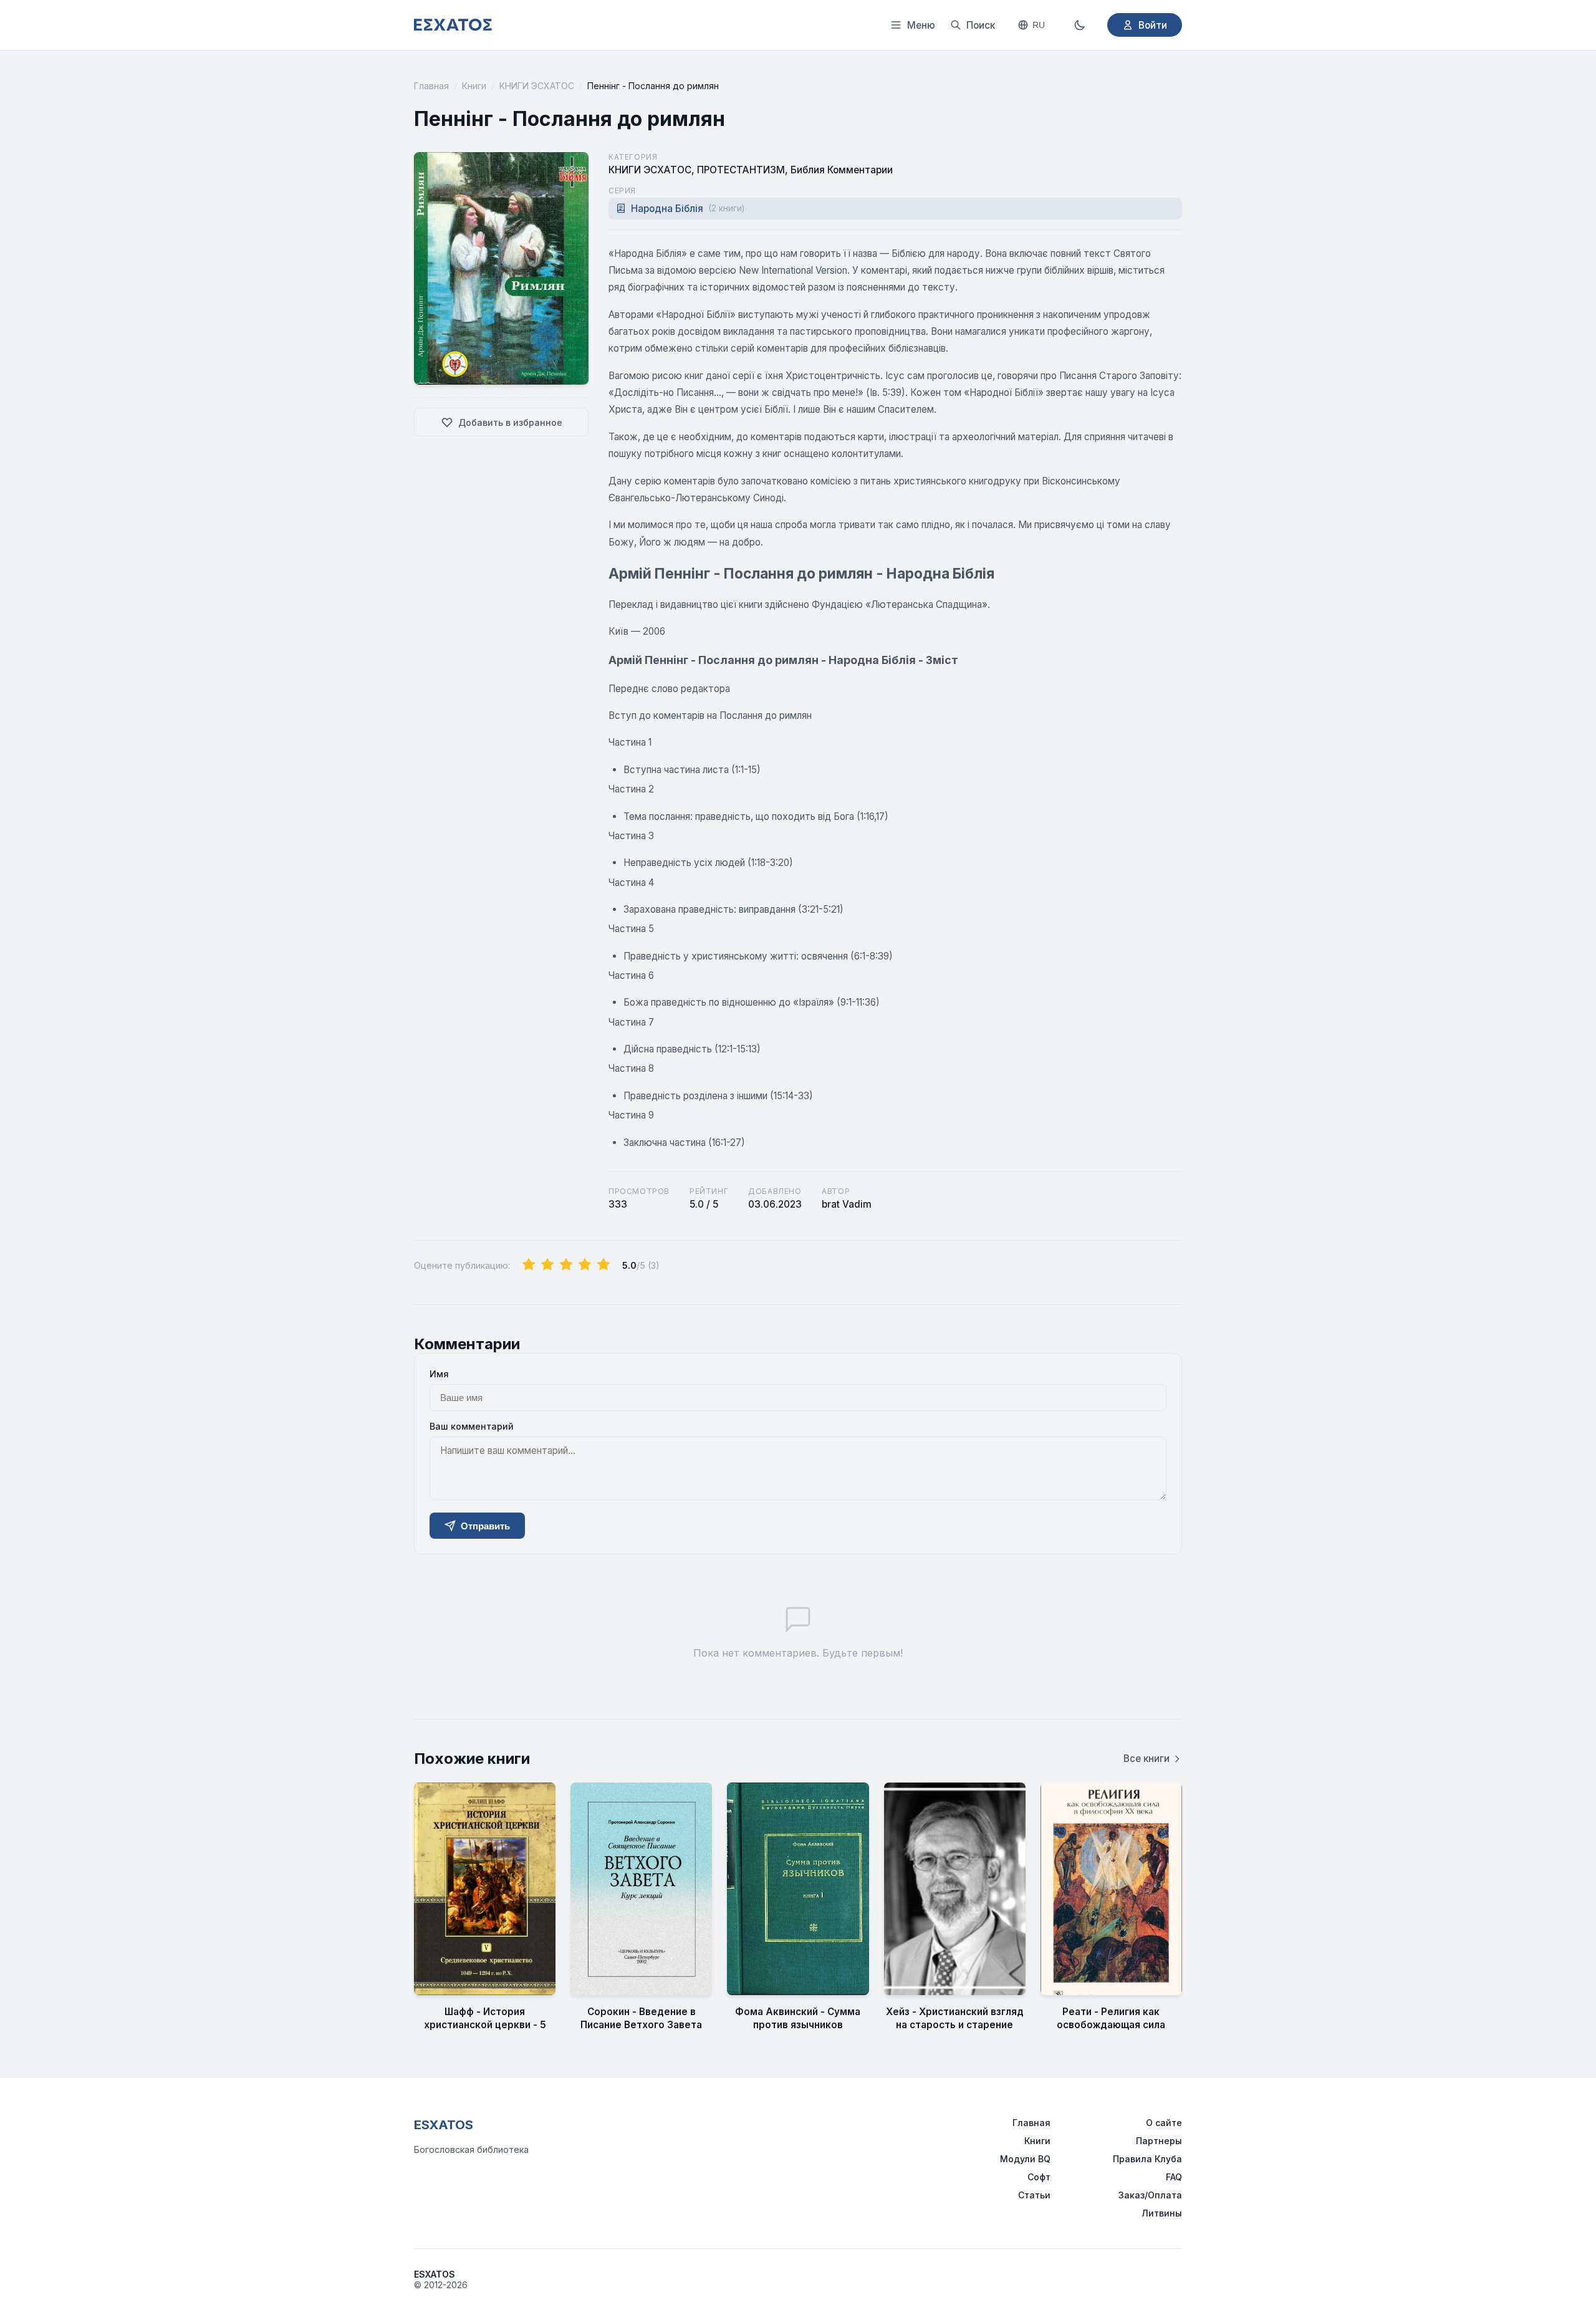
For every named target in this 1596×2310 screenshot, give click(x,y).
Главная (431, 86)
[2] (547, 1265)
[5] (603, 1265)
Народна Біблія (688, 209)
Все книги (1147, 1759)
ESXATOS (444, 2125)
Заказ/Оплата (1150, 2195)
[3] (566, 1265)
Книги (474, 86)
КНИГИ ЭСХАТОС (537, 86)
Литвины (1162, 2213)
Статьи (1034, 2195)
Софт (1039, 2177)
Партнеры (1159, 2141)
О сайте (1164, 2123)
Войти (1153, 25)
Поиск (981, 25)
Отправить (485, 1526)
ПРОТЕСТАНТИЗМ (741, 170)
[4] (585, 1265)
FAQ (1174, 2177)
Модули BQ (1025, 2159)
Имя (439, 1374)
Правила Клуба (1147, 2159)
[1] (529, 1265)
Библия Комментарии (842, 170)
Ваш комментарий (472, 1426)
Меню (921, 25)
